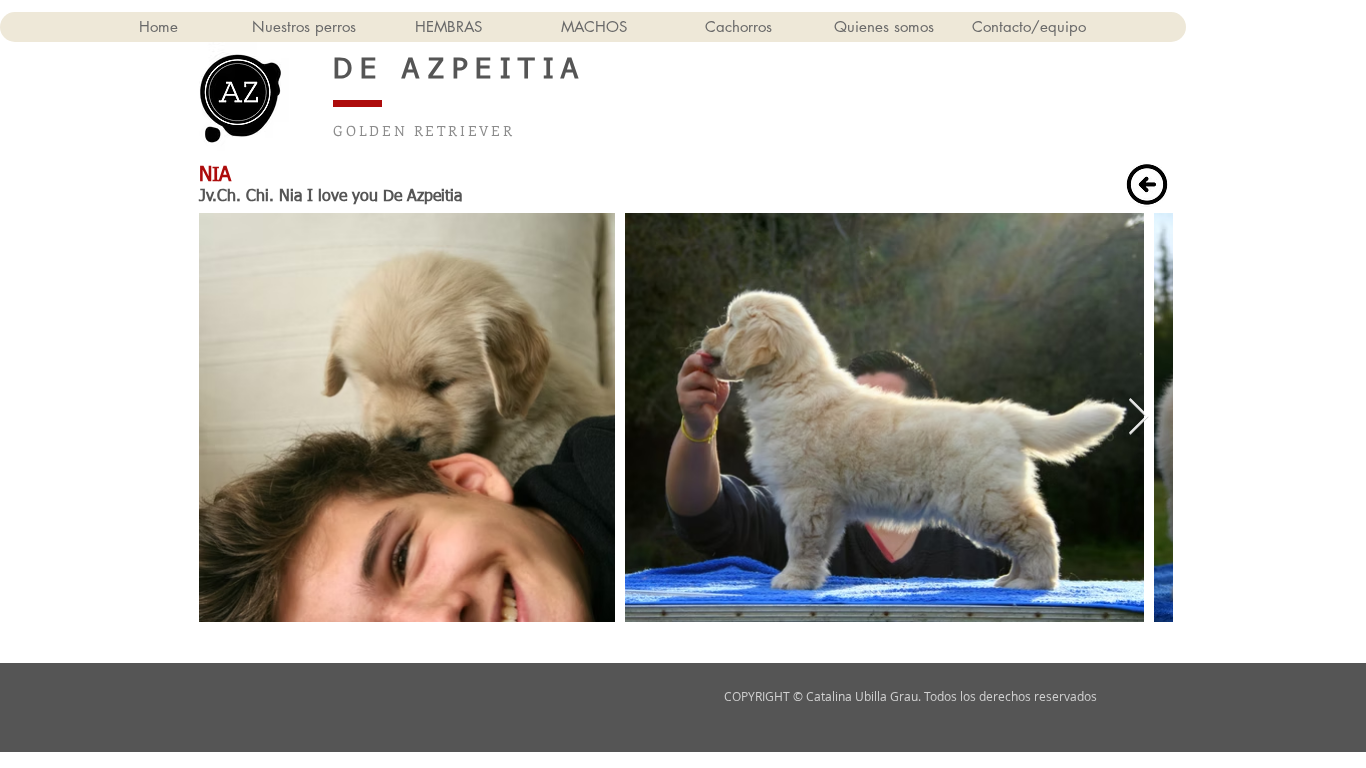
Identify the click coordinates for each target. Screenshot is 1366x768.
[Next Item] (1138, 417)
